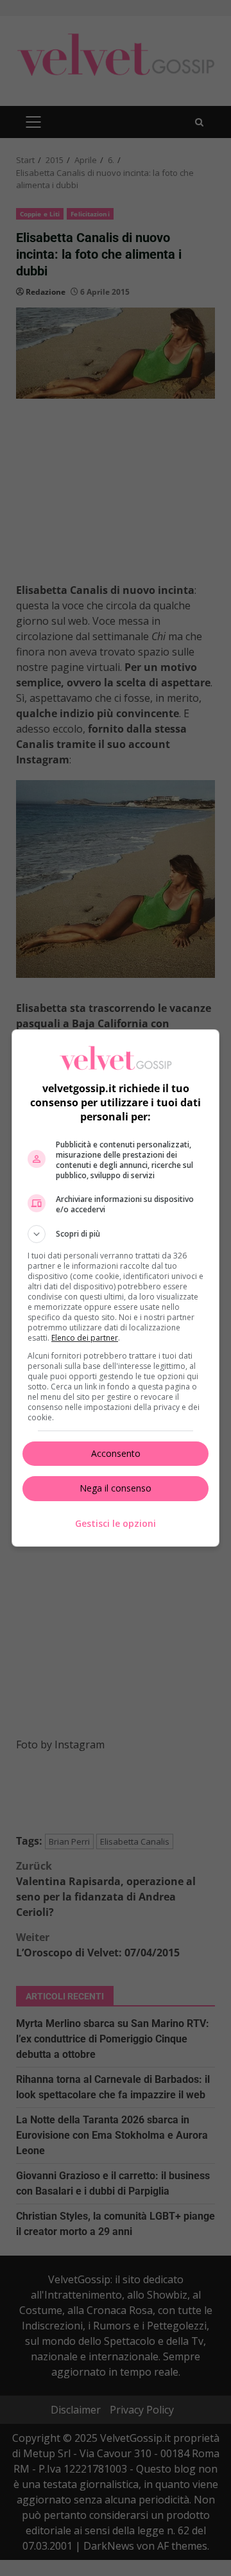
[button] (116, 1234)
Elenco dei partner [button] (85, 1338)
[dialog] (116, 1288)
